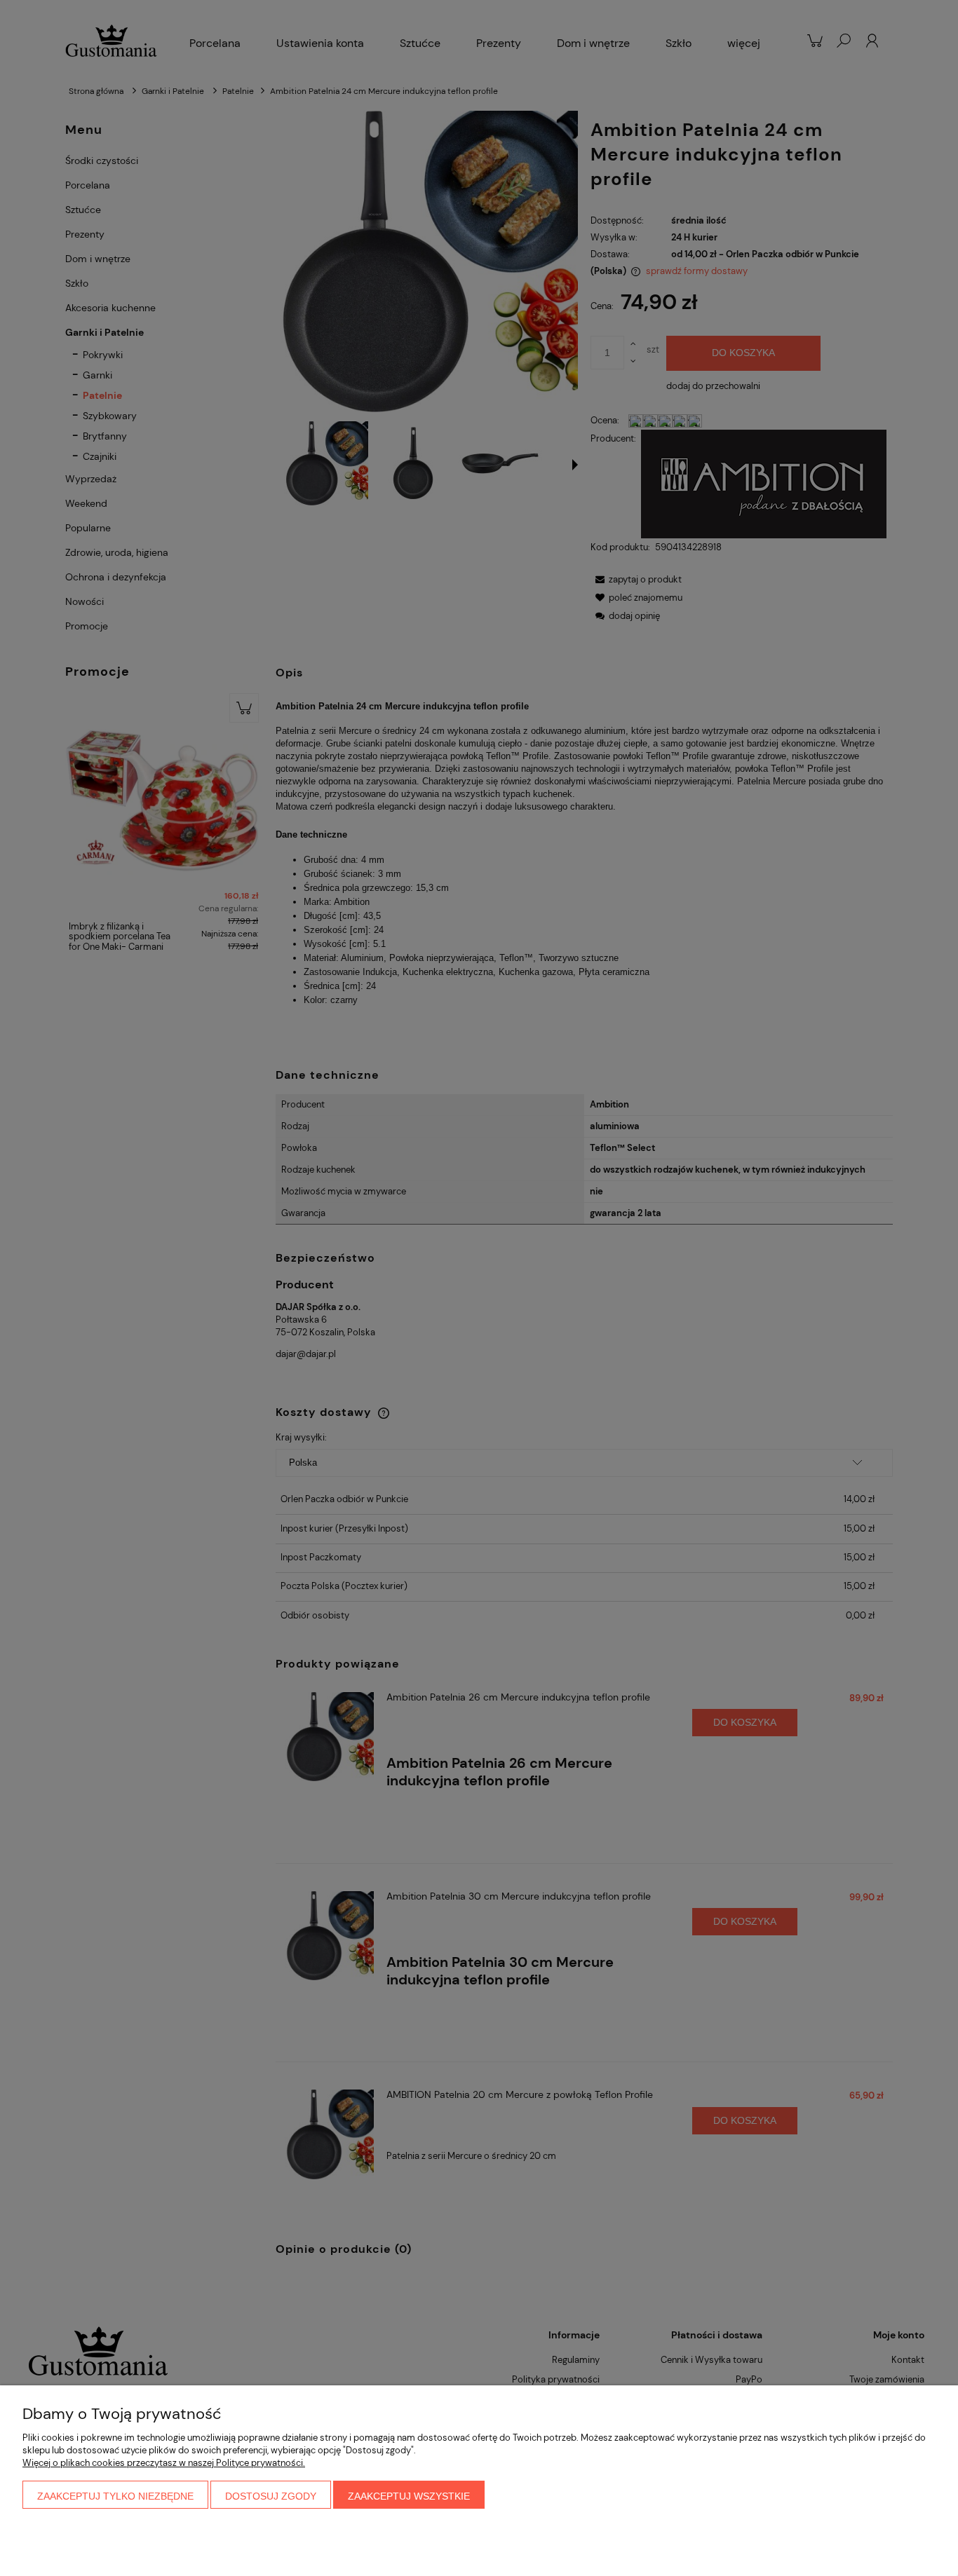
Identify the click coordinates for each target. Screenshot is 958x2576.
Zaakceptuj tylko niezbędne (115, 2496)
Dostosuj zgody (271, 2496)
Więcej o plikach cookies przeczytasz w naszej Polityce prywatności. (164, 2463)
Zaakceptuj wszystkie (409, 2496)
